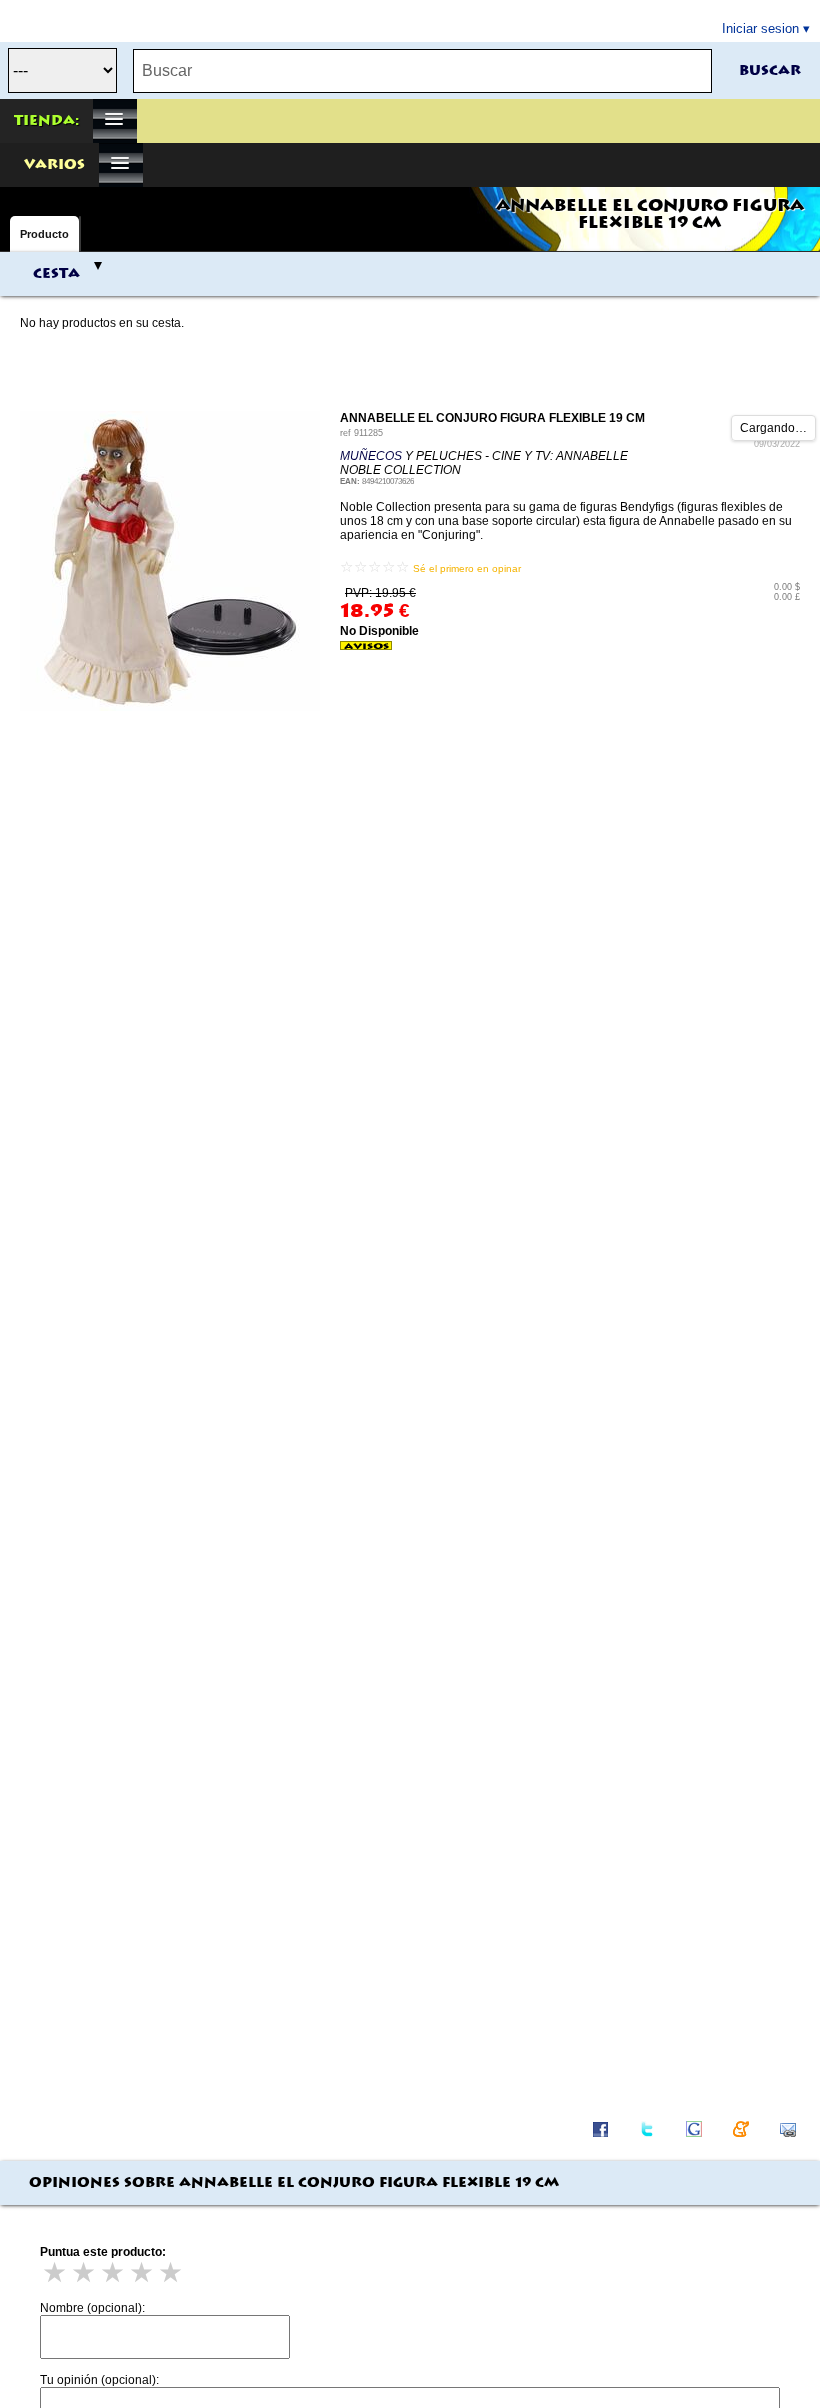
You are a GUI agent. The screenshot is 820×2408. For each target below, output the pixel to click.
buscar (770, 71)
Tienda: (46, 121)
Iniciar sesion (760, 28)
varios (54, 165)
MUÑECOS (371, 456)
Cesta (56, 274)
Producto (44, 234)
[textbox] (422, 71)
